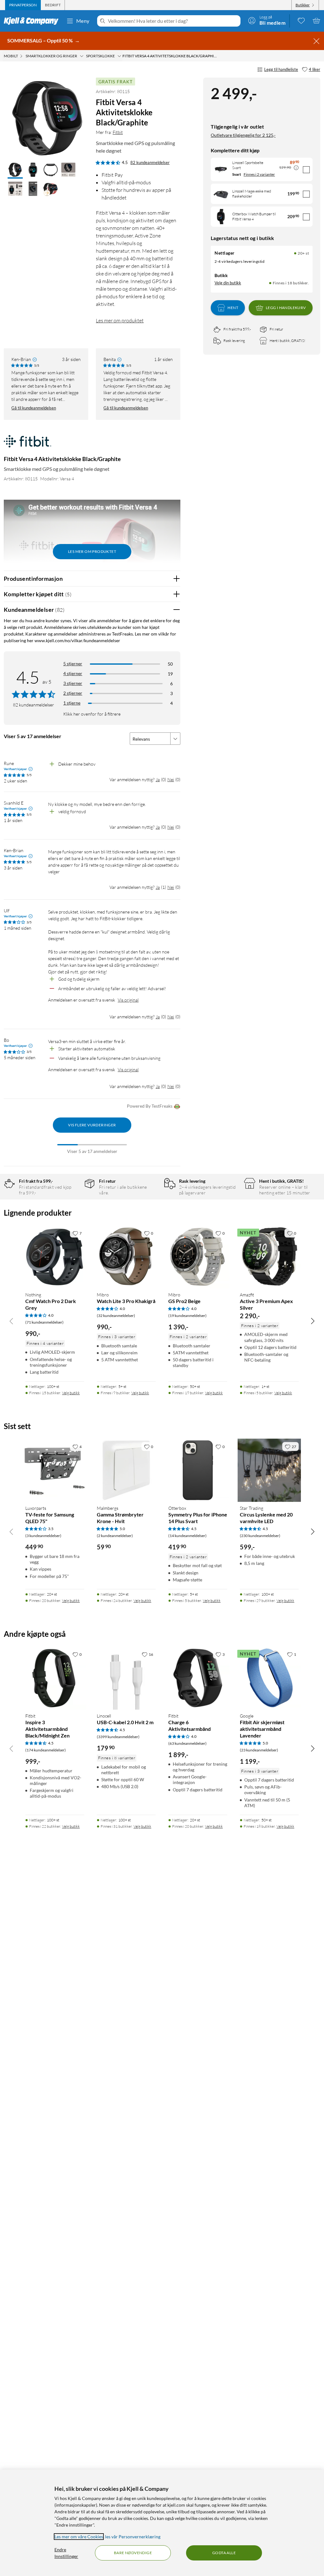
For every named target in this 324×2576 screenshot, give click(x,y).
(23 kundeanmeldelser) (259, 1750)
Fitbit (118, 132)
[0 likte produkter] (301, 21)
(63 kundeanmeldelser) (187, 1743)
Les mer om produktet (120, 320)
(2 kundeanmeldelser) (115, 1536)
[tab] (23, 5)
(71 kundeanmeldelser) (44, 1322)
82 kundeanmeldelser (150, 162)
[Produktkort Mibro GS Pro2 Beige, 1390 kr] (198, 1257)
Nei (171, 779)
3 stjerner (73, 683)
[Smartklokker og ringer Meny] (82, 56)
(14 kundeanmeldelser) (187, 1536)
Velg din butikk (228, 283)
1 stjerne (72, 703)
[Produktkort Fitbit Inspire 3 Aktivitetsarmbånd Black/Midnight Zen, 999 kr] (55, 1678)
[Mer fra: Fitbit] (28, 444)
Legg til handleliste (281, 69)
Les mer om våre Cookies (79, 2537)
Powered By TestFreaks (150, 1106)
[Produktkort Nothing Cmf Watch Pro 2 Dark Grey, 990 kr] (55, 1257)
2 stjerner (73, 693)
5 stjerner (73, 664)
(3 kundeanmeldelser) (43, 1536)
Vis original (128, 1000)
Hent (233, 308)
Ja (158, 779)
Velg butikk (71, 1393)
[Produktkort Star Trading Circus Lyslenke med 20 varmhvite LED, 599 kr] (269, 1470)
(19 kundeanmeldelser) (187, 1316)
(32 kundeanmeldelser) (116, 1316)
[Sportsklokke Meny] (119, 56)
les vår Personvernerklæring (133, 2537)
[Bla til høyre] (313, 1321)
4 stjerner (73, 673)
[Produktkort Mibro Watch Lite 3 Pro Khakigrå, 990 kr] (126, 1257)
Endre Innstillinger (66, 2553)
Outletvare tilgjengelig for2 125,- (243, 135)
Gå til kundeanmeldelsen (34, 408)
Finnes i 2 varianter (259, 174)
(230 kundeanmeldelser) (260, 1536)
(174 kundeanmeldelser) (46, 1750)
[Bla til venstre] (11, 1321)
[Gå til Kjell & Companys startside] (33, 21)
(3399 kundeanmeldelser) (118, 1737)
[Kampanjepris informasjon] (296, 168)
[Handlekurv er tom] (316, 21)
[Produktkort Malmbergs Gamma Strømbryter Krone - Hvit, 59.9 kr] (126, 1470)
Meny (83, 21)
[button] (15, 170)
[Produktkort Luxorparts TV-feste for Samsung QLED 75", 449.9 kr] (55, 1470)
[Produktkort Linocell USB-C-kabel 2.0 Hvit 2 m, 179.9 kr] (126, 1678)
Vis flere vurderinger (92, 1125)
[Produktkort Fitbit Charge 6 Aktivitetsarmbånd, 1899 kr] (198, 1678)
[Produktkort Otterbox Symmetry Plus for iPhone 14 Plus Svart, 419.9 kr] (198, 1470)
